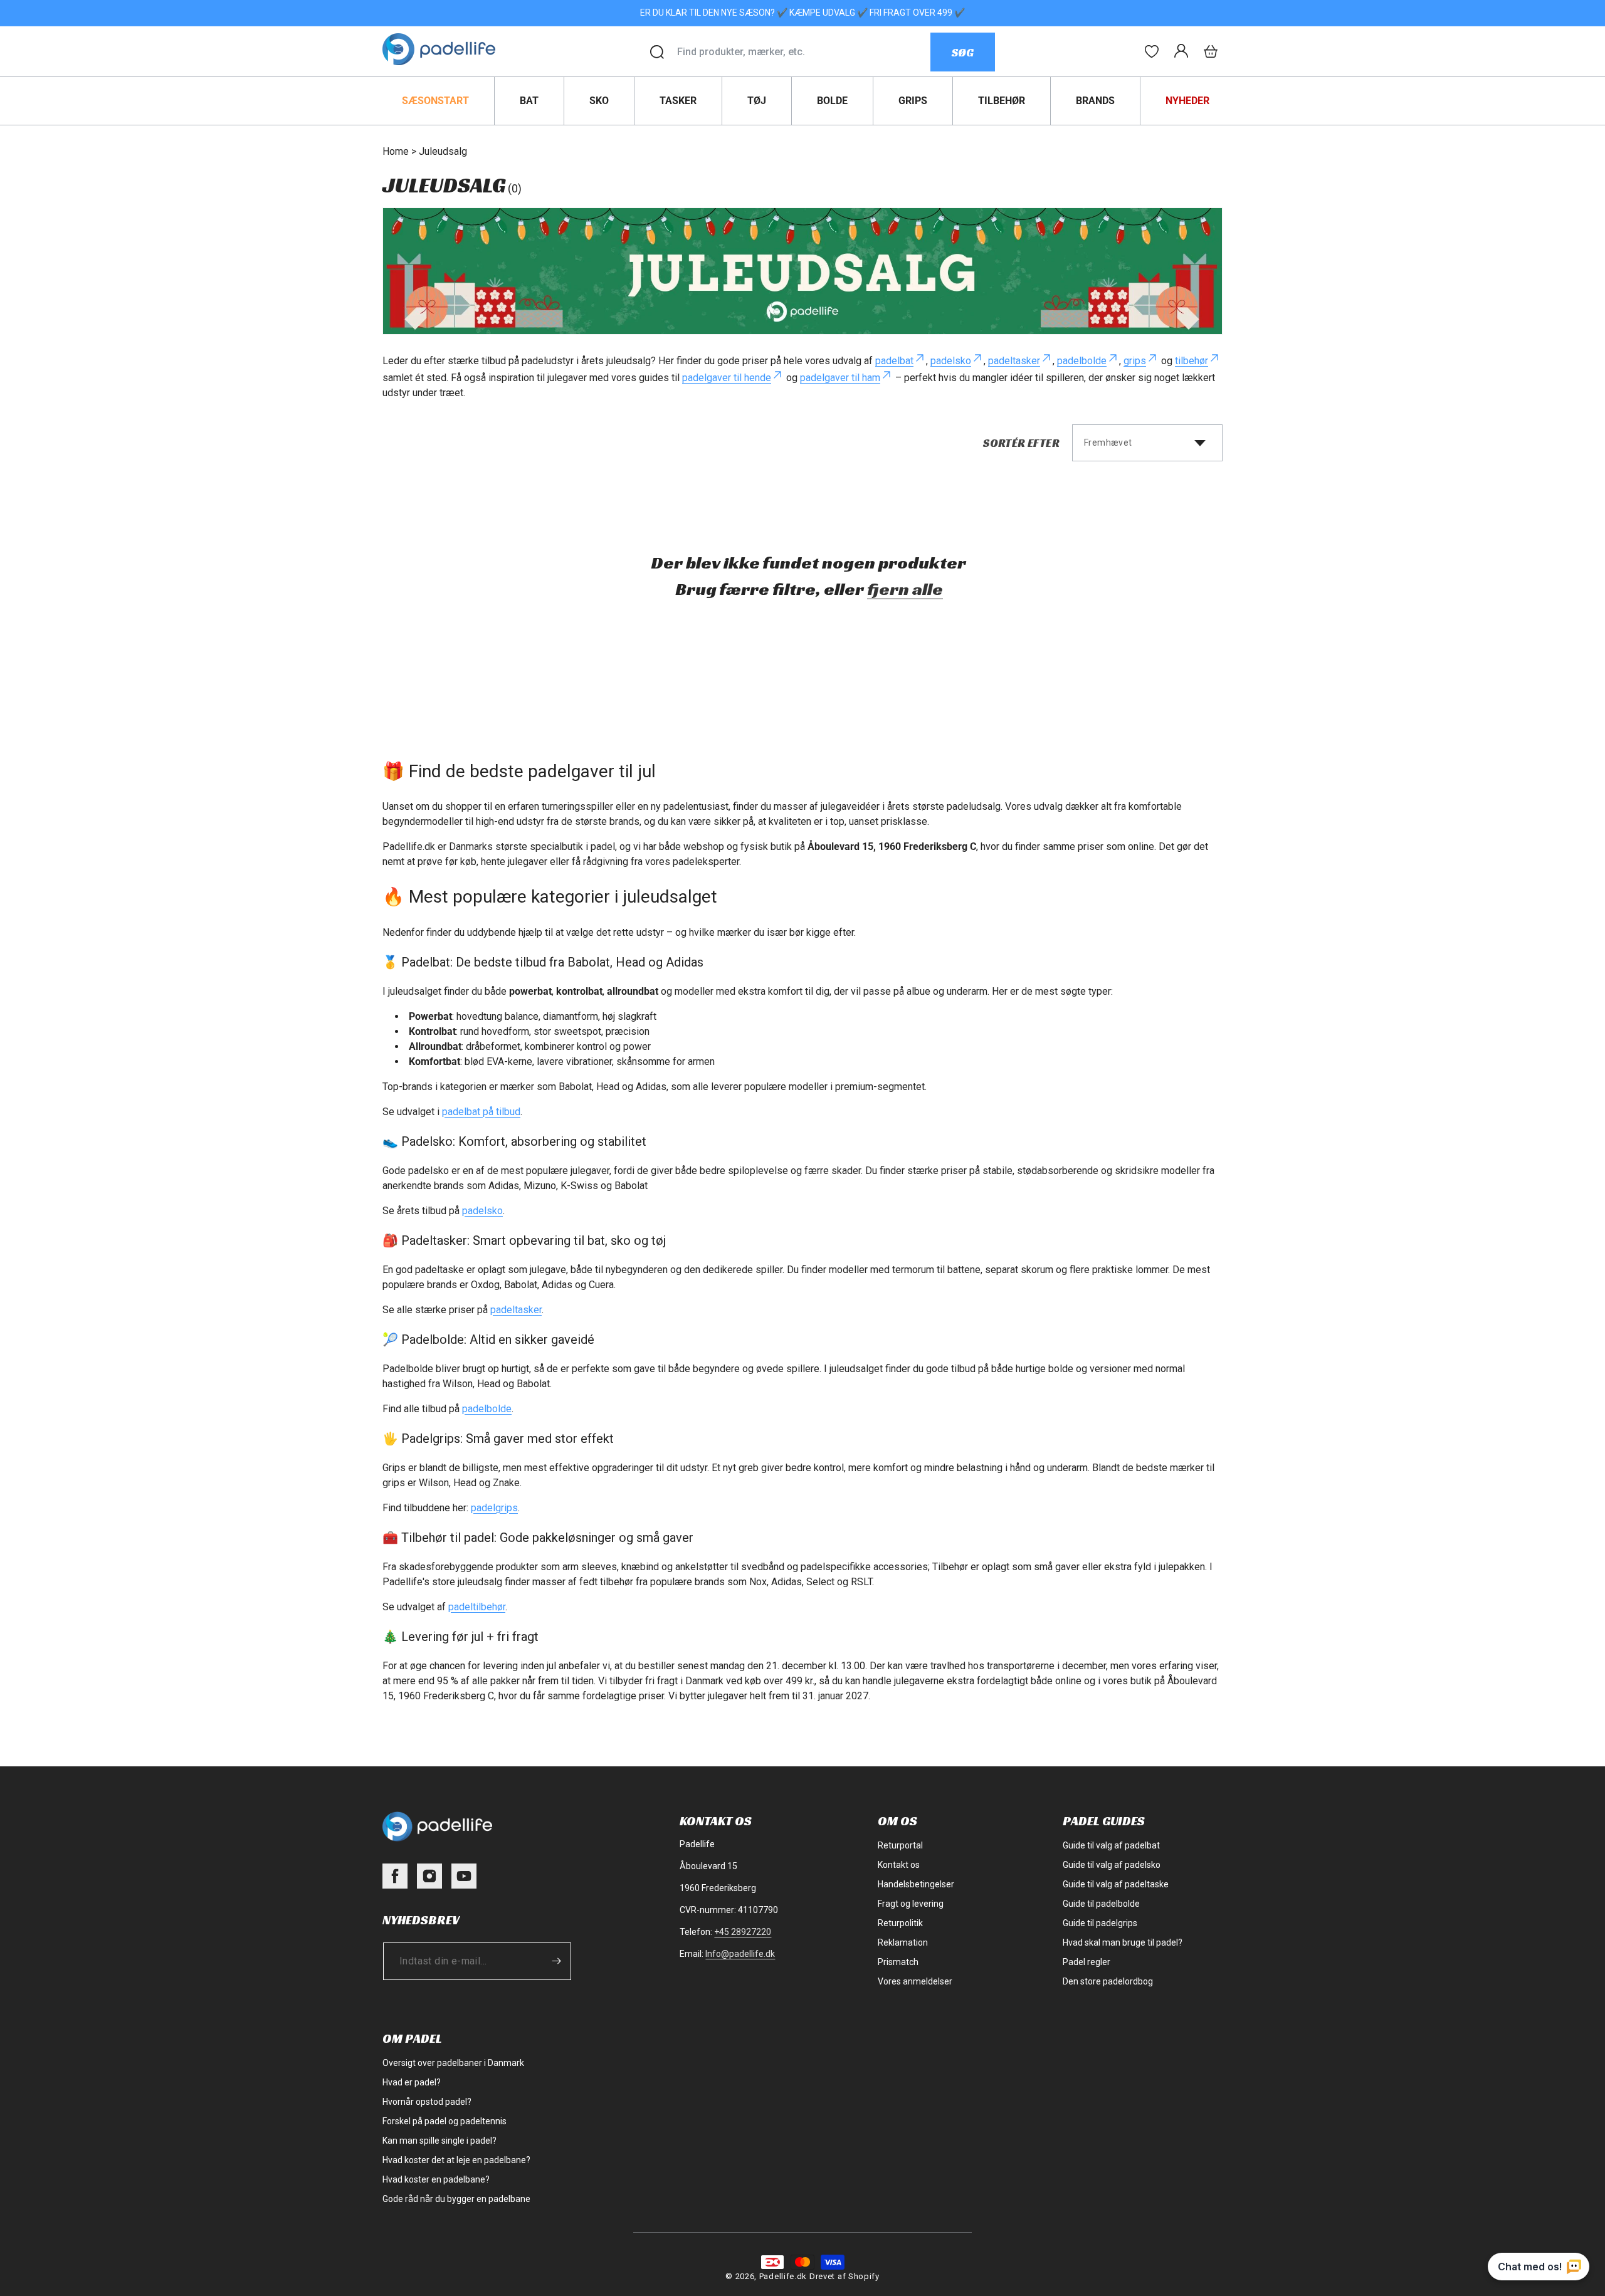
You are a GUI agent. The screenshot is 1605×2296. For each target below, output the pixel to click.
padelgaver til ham (840, 378)
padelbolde (1082, 361)
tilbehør (1192, 361)
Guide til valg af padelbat (1111, 1845)
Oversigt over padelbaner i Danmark (453, 2063)
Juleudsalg (443, 151)
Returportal (900, 1845)
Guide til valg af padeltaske (1116, 1884)
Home (396, 151)
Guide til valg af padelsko (1112, 1865)
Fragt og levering (911, 1904)
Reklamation (903, 1942)
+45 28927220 (743, 1932)
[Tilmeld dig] (556, 1961)
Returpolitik (900, 1923)
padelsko (951, 361)
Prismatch (898, 1962)
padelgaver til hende (727, 378)
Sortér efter (1021, 443)
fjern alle (905, 589)
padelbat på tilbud (481, 1112)
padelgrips (494, 1508)
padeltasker (1014, 361)
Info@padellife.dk (740, 1954)
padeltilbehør (477, 1607)
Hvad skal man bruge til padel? (1123, 1942)
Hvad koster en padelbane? (436, 2179)
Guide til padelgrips (1100, 1923)
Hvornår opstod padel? (427, 2102)
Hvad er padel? (412, 2082)
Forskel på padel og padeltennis (445, 2121)
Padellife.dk (783, 2276)
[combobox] (803, 52)
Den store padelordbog (1108, 1981)
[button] (1211, 51)
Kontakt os (899, 1865)
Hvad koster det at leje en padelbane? (456, 2160)
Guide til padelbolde (1101, 1904)
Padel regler (1087, 1962)
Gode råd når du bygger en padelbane (456, 2199)
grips (1135, 361)
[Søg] (657, 52)
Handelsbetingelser (916, 1884)
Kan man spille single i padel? (439, 2141)
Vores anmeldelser (915, 1981)
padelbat (894, 361)
